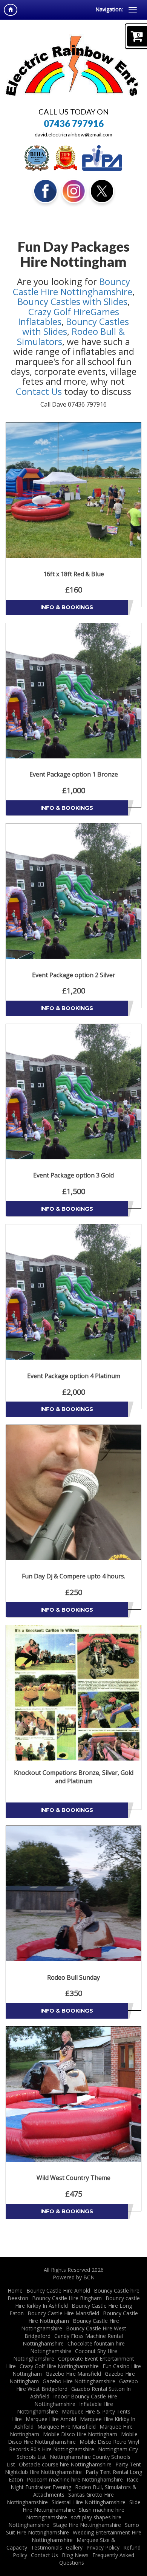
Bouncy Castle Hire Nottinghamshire (73, 286)
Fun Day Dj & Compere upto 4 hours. (73, 1576)
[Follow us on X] (102, 191)
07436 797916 (74, 124)
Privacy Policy (103, 2547)
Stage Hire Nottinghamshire (87, 2525)
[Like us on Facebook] (45, 191)
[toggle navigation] (133, 10)
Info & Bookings (67, 607)
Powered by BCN (74, 2277)
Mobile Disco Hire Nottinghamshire (73, 2438)
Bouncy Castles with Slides (72, 301)
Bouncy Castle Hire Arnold (58, 2291)
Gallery (74, 2547)
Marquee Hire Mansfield (67, 2427)
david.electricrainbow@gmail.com (73, 135)
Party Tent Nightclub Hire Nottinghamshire (73, 2468)
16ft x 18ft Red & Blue (74, 574)
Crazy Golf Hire (59, 312)
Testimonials (47, 2547)
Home (15, 2291)
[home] (11, 10)
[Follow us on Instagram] (74, 191)
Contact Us (39, 391)
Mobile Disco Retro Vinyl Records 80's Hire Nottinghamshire (74, 2445)
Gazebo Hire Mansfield (73, 2374)
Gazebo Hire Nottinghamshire (79, 2381)
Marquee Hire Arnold (51, 2419)
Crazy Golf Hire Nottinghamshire (59, 2366)
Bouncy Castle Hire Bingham (67, 2298)
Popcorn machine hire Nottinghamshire (75, 2479)
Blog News (75, 2555)
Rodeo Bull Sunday (73, 1977)
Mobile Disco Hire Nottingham (80, 2434)
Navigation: (109, 9)
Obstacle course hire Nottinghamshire (65, 2464)
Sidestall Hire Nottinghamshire (89, 2502)
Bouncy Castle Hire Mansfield (63, 2313)
